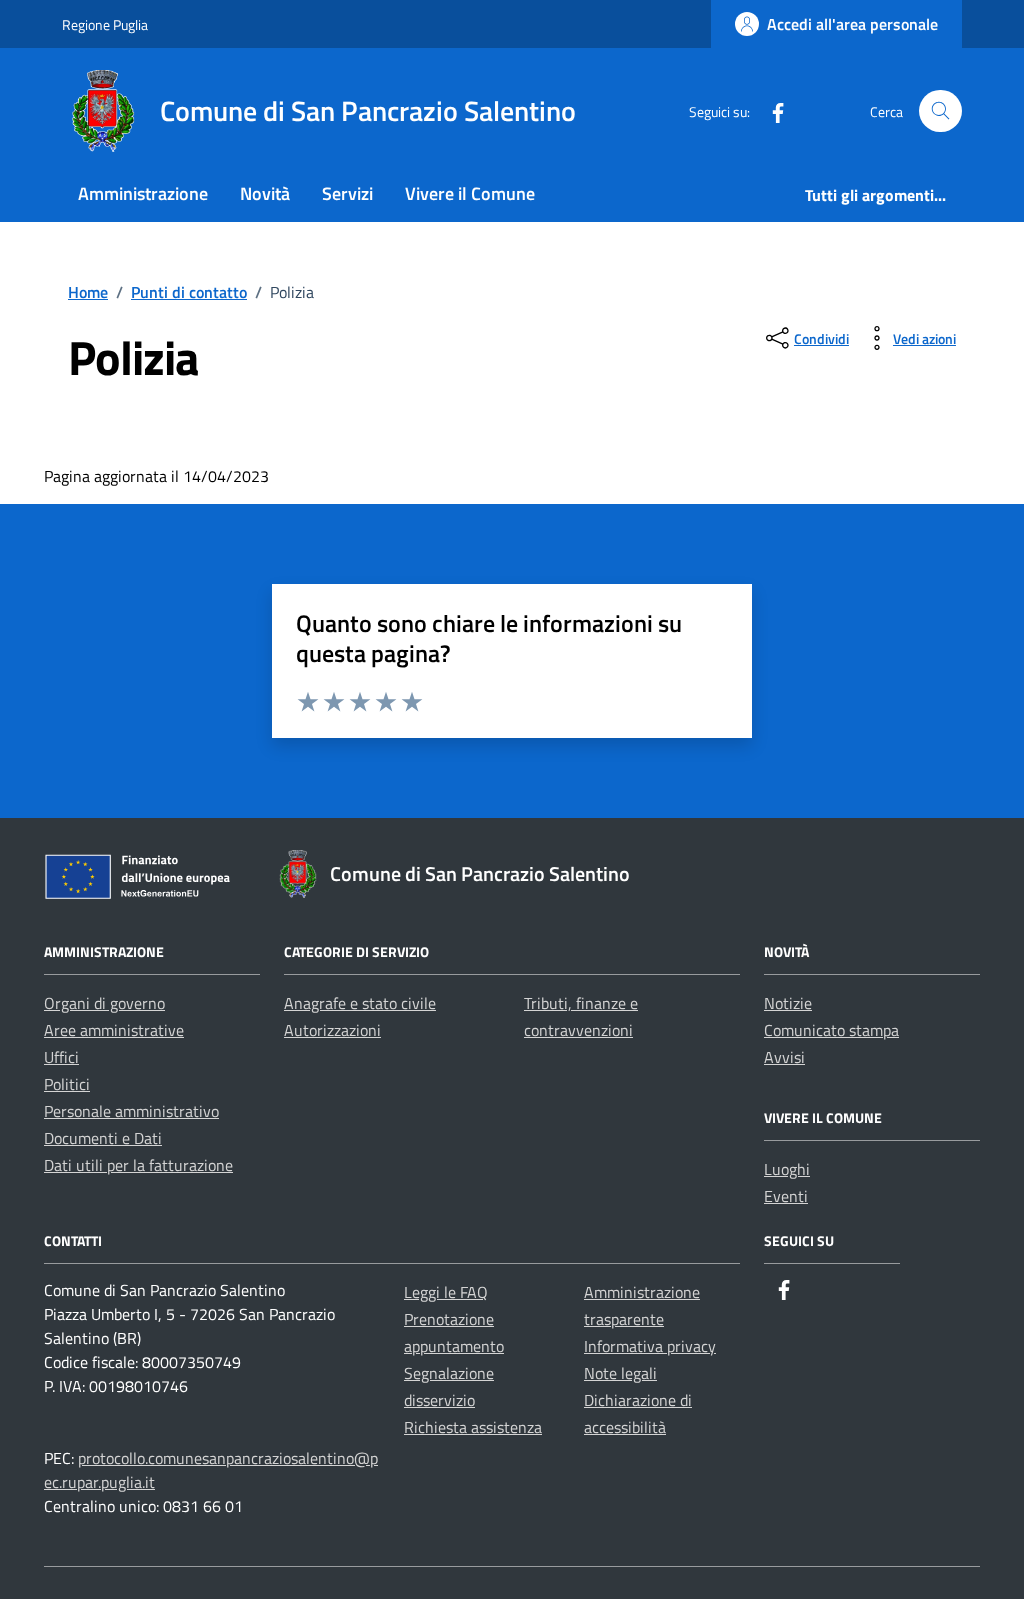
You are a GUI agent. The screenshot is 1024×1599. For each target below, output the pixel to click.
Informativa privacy (650, 1346)
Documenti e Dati (103, 1138)
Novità (265, 193)
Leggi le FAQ (446, 1292)
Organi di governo (104, 1003)
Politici (67, 1084)
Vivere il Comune (470, 193)
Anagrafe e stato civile (360, 1003)
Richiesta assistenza (473, 1427)
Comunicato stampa (831, 1030)
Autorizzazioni (332, 1030)
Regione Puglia (105, 24)
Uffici (61, 1057)
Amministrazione (143, 193)
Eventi (786, 1196)
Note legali (620, 1373)
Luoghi (787, 1169)
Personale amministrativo (131, 1111)
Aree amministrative (114, 1030)
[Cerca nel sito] (940, 111)
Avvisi (784, 1057)
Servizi (347, 193)
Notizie (788, 1003)
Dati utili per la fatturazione (138, 1165)
